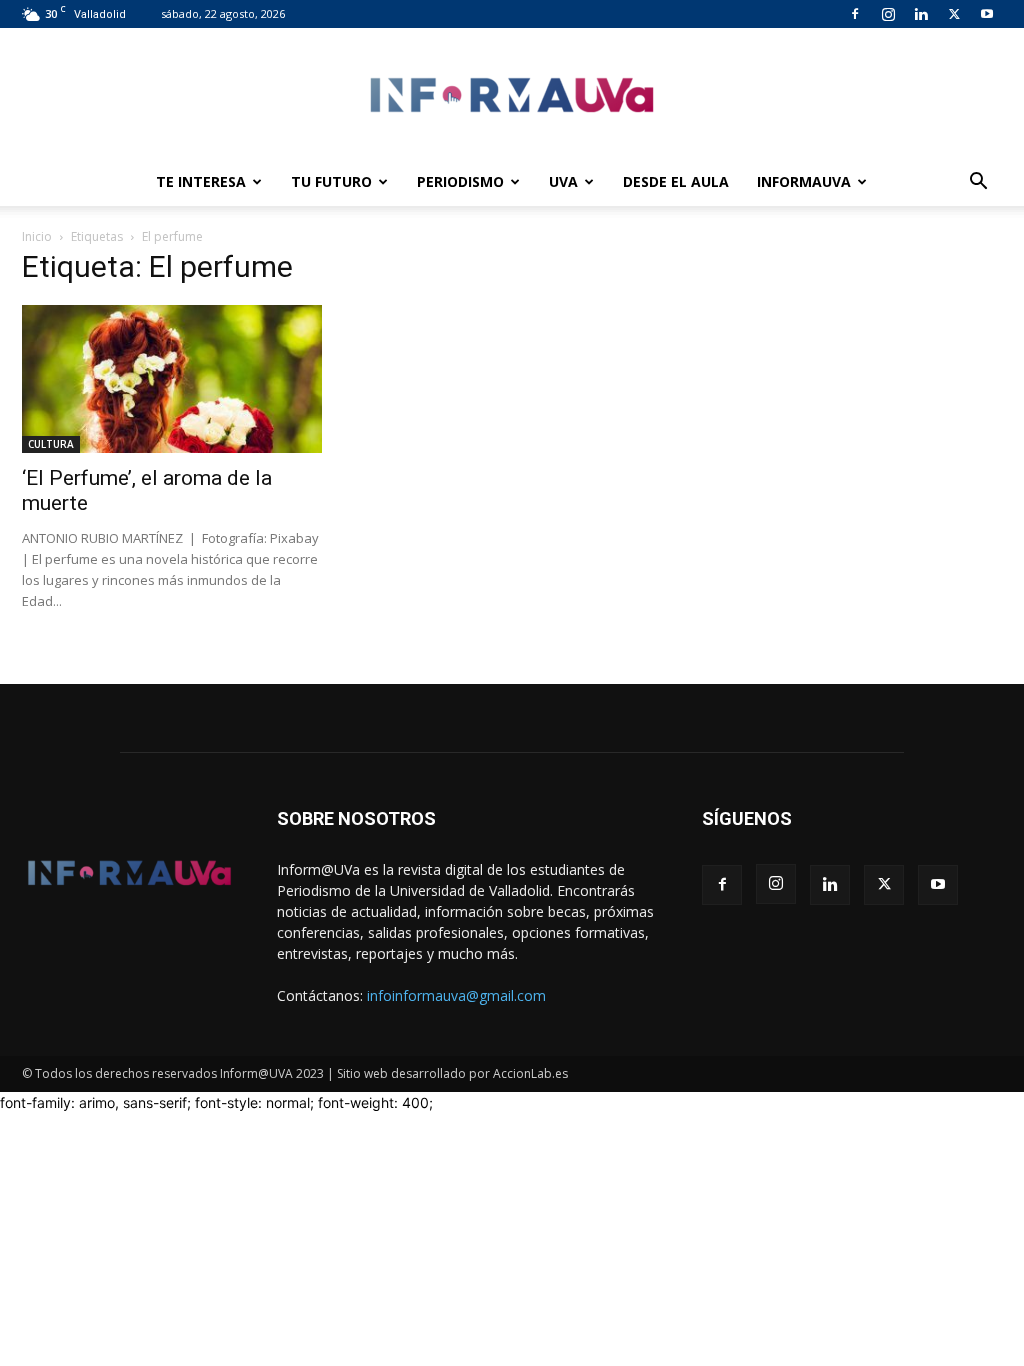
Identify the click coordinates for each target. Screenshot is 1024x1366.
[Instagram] (888, 14)
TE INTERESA (201, 181)
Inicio (37, 236)
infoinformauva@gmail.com (456, 995)
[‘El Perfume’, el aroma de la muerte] (172, 379)
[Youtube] (987, 14)
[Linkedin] (921, 14)
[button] (978, 183)
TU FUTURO (331, 181)
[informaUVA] (512, 94)
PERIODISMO (460, 181)
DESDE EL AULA (676, 181)
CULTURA (51, 444)
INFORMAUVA (804, 181)
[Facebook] (855, 14)
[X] (954, 14)
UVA (563, 181)
